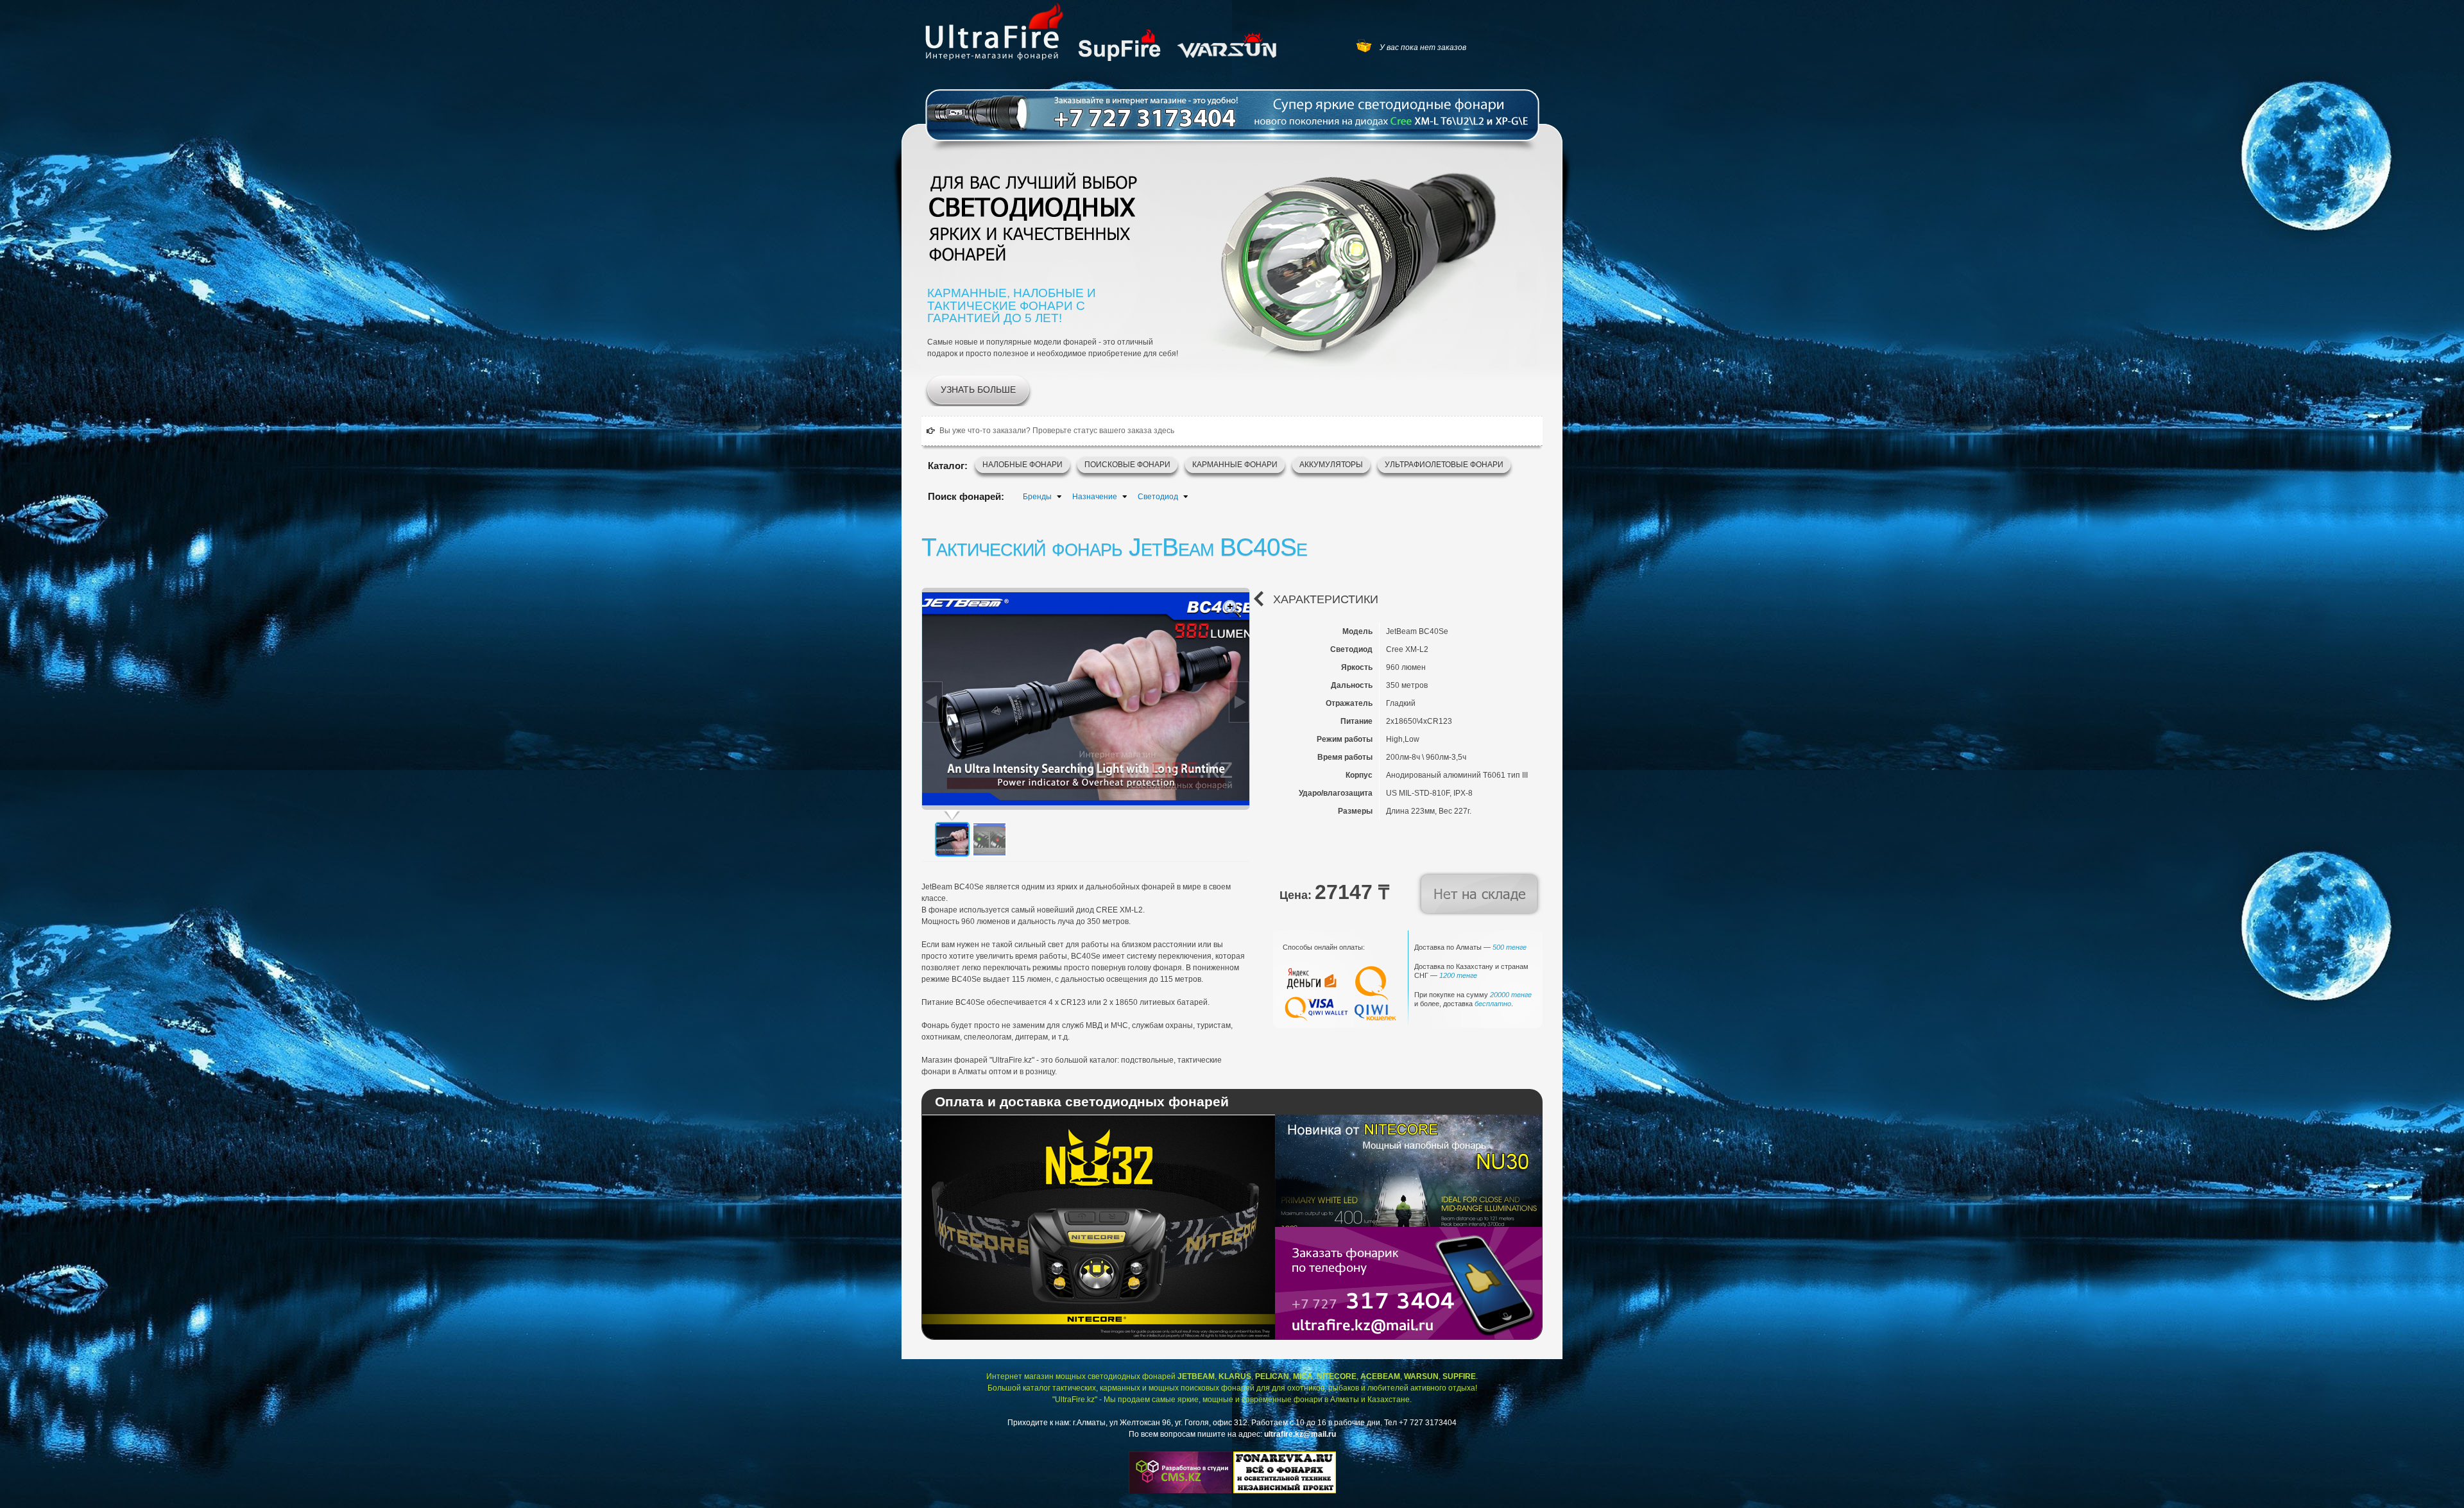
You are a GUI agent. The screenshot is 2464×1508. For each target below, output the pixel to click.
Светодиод (1158, 497)
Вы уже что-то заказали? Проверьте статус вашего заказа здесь (1057, 431)
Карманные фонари (1235, 465)
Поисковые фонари (1127, 465)
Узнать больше (978, 390)
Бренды (1037, 497)
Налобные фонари (1022, 465)
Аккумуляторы (1331, 465)
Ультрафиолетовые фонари (1444, 465)
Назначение (1095, 497)
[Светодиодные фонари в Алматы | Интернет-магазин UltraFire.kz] (995, 31)
